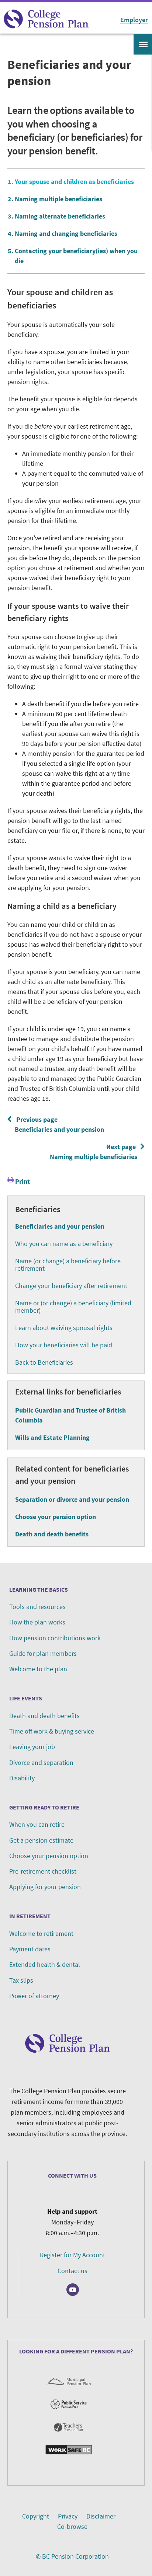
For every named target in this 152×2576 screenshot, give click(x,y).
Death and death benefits (52, 1534)
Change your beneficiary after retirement (71, 1286)
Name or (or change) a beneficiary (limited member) (73, 1307)
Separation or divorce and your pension (72, 1499)
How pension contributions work (55, 1638)
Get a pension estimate (41, 1840)
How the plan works (37, 1622)
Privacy (68, 2516)
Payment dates (30, 1949)
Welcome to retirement (41, 1933)
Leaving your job (32, 1747)
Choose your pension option (56, 1517)
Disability (22, 1778)
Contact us (72, 2271)
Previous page (58, 1124)
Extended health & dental (45, 1964)
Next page (95, 1152)
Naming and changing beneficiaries (66, 233)
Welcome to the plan (38, 1669)
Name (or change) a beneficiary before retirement (68, 1265)
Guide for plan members (43, 1653)
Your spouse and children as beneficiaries (74, 181)
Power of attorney (34, 1996)
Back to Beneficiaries (44, 1362)
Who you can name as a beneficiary (64, 1244)
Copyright (36, 2516)
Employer (134, 20)
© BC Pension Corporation (72, 2556)
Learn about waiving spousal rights (64, 1328)
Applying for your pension (45, 1887)
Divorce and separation (41, 1762)
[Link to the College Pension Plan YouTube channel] (73, 2290)
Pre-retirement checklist (43, 1871)
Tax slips (21, 1980)
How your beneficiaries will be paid (64, 1345)
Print (23, 1181)
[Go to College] (46, 19)
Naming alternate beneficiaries (60, 216)
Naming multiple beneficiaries (58, 199)
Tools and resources (37, 1607)
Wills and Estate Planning (52, 1437)
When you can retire (37, 1824)
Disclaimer (101, 2516)
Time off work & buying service (52, 1731)
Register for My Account (72, 2255)
